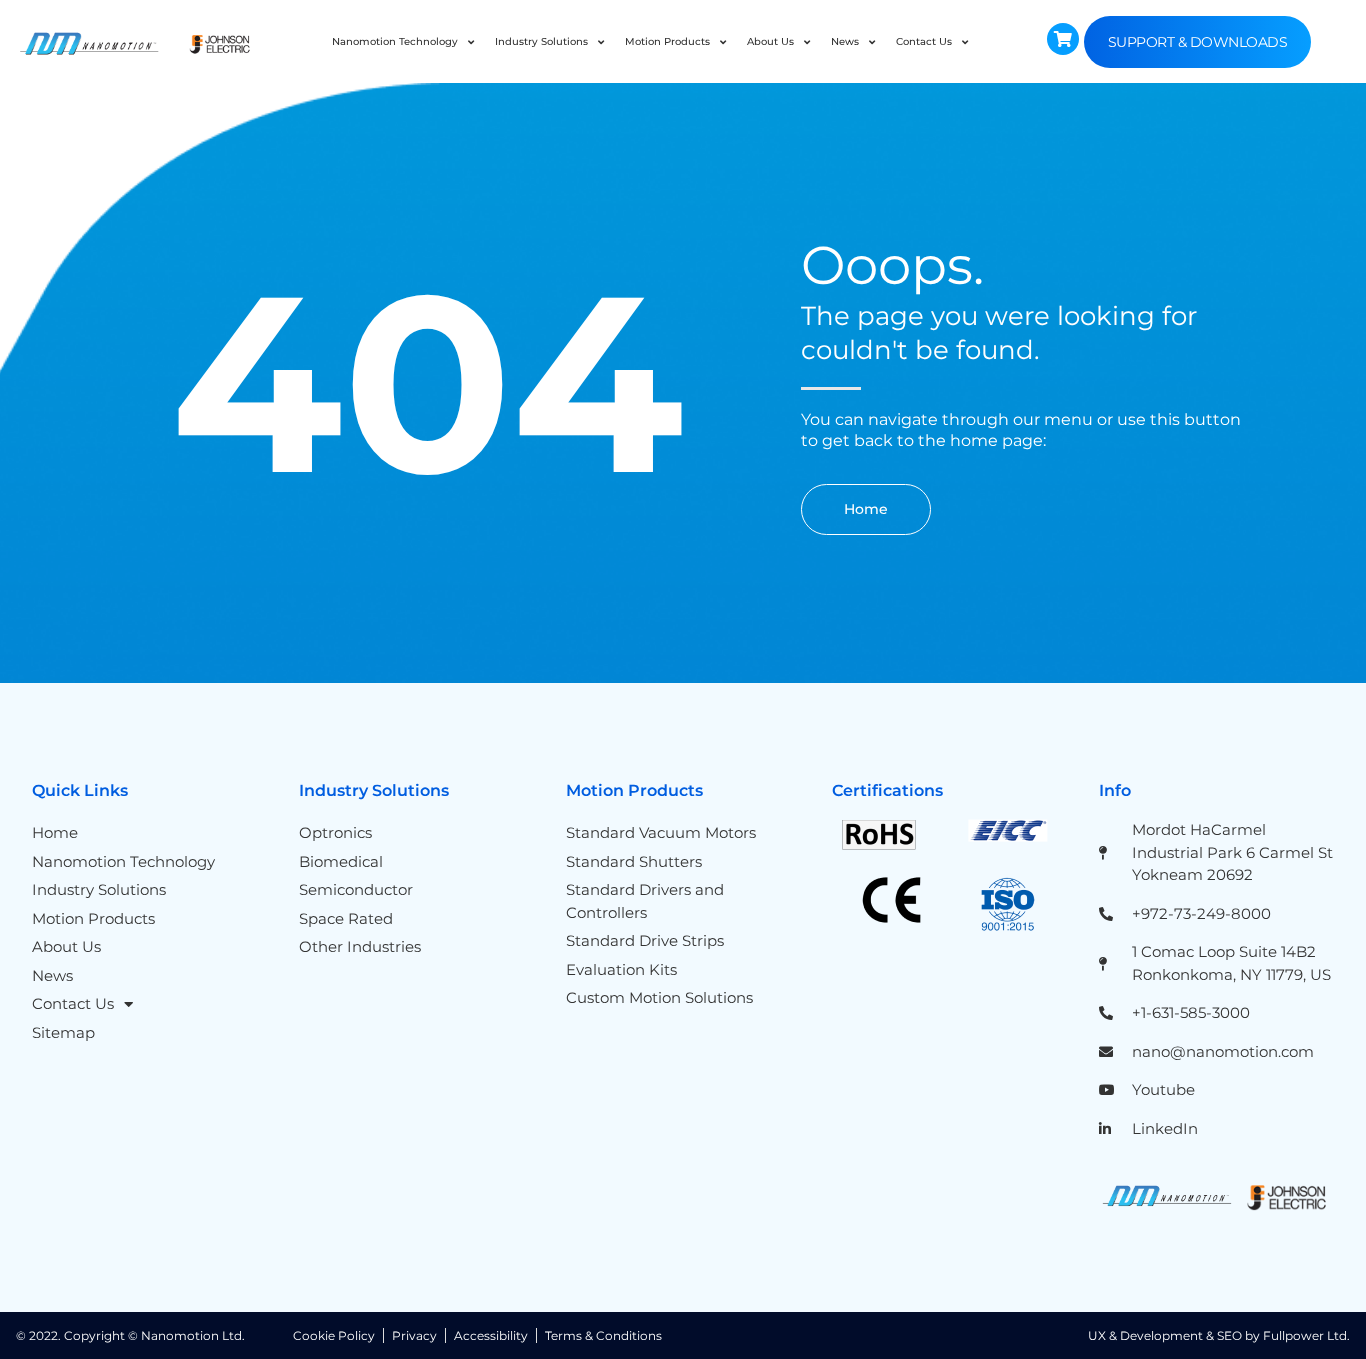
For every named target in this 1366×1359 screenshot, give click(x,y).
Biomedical (341, 861)
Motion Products (667, 41)
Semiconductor (356, 889)
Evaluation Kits (621, 969)
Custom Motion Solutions (659, 997)
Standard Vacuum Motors (661, 832)
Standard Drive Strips (645, 940)
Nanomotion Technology (395, 41)
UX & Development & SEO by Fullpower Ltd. (1219, 1335)
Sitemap (63, 1032)
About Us (770, 41)
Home (55, 832)
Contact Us (924, 41)
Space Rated (346, 918)
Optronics (335, 832)
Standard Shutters (634, 861)
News (845, 41)
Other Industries (360, 946)
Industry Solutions (541, 41)
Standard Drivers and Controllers (645, 901)
